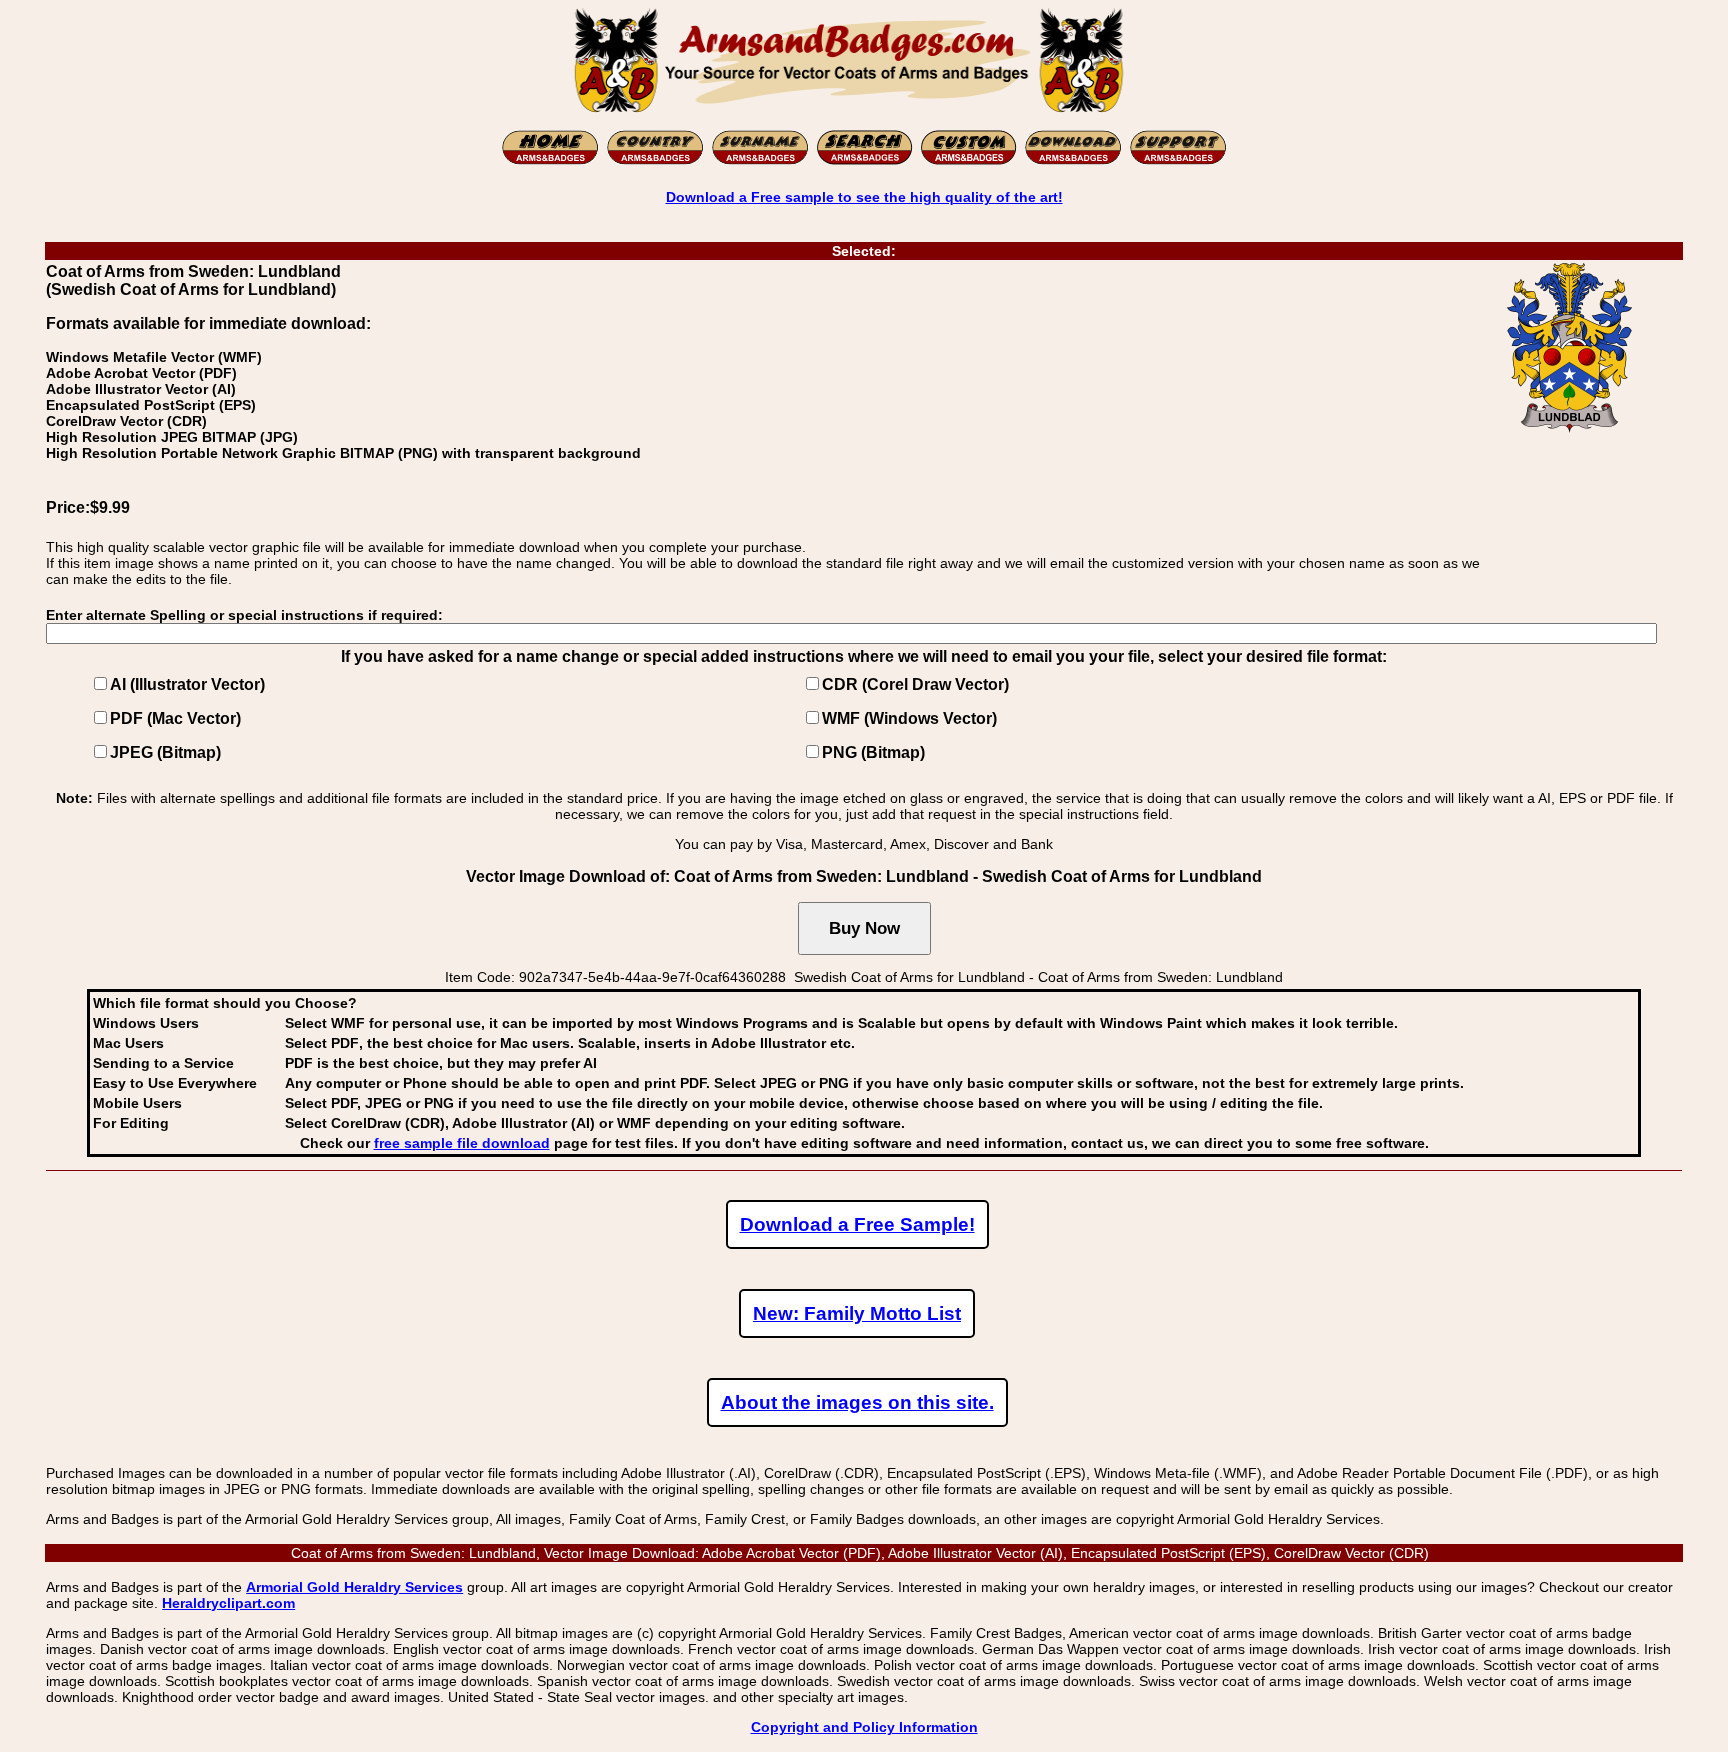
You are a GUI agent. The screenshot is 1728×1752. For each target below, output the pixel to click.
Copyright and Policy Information (864, 1727)
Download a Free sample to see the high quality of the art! (864, 197)
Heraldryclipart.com (228, 1603)
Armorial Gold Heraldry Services (354, 1587)
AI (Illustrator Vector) (187, 684)
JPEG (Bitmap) (165, 752)
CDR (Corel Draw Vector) (915, 684)
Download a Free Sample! (857, 1224)
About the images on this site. (857, 1402)
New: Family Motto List (857, 1313)
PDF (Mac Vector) (175, 718)
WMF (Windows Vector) (909, 718)
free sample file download (462, 1143)
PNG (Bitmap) (873, 752)
